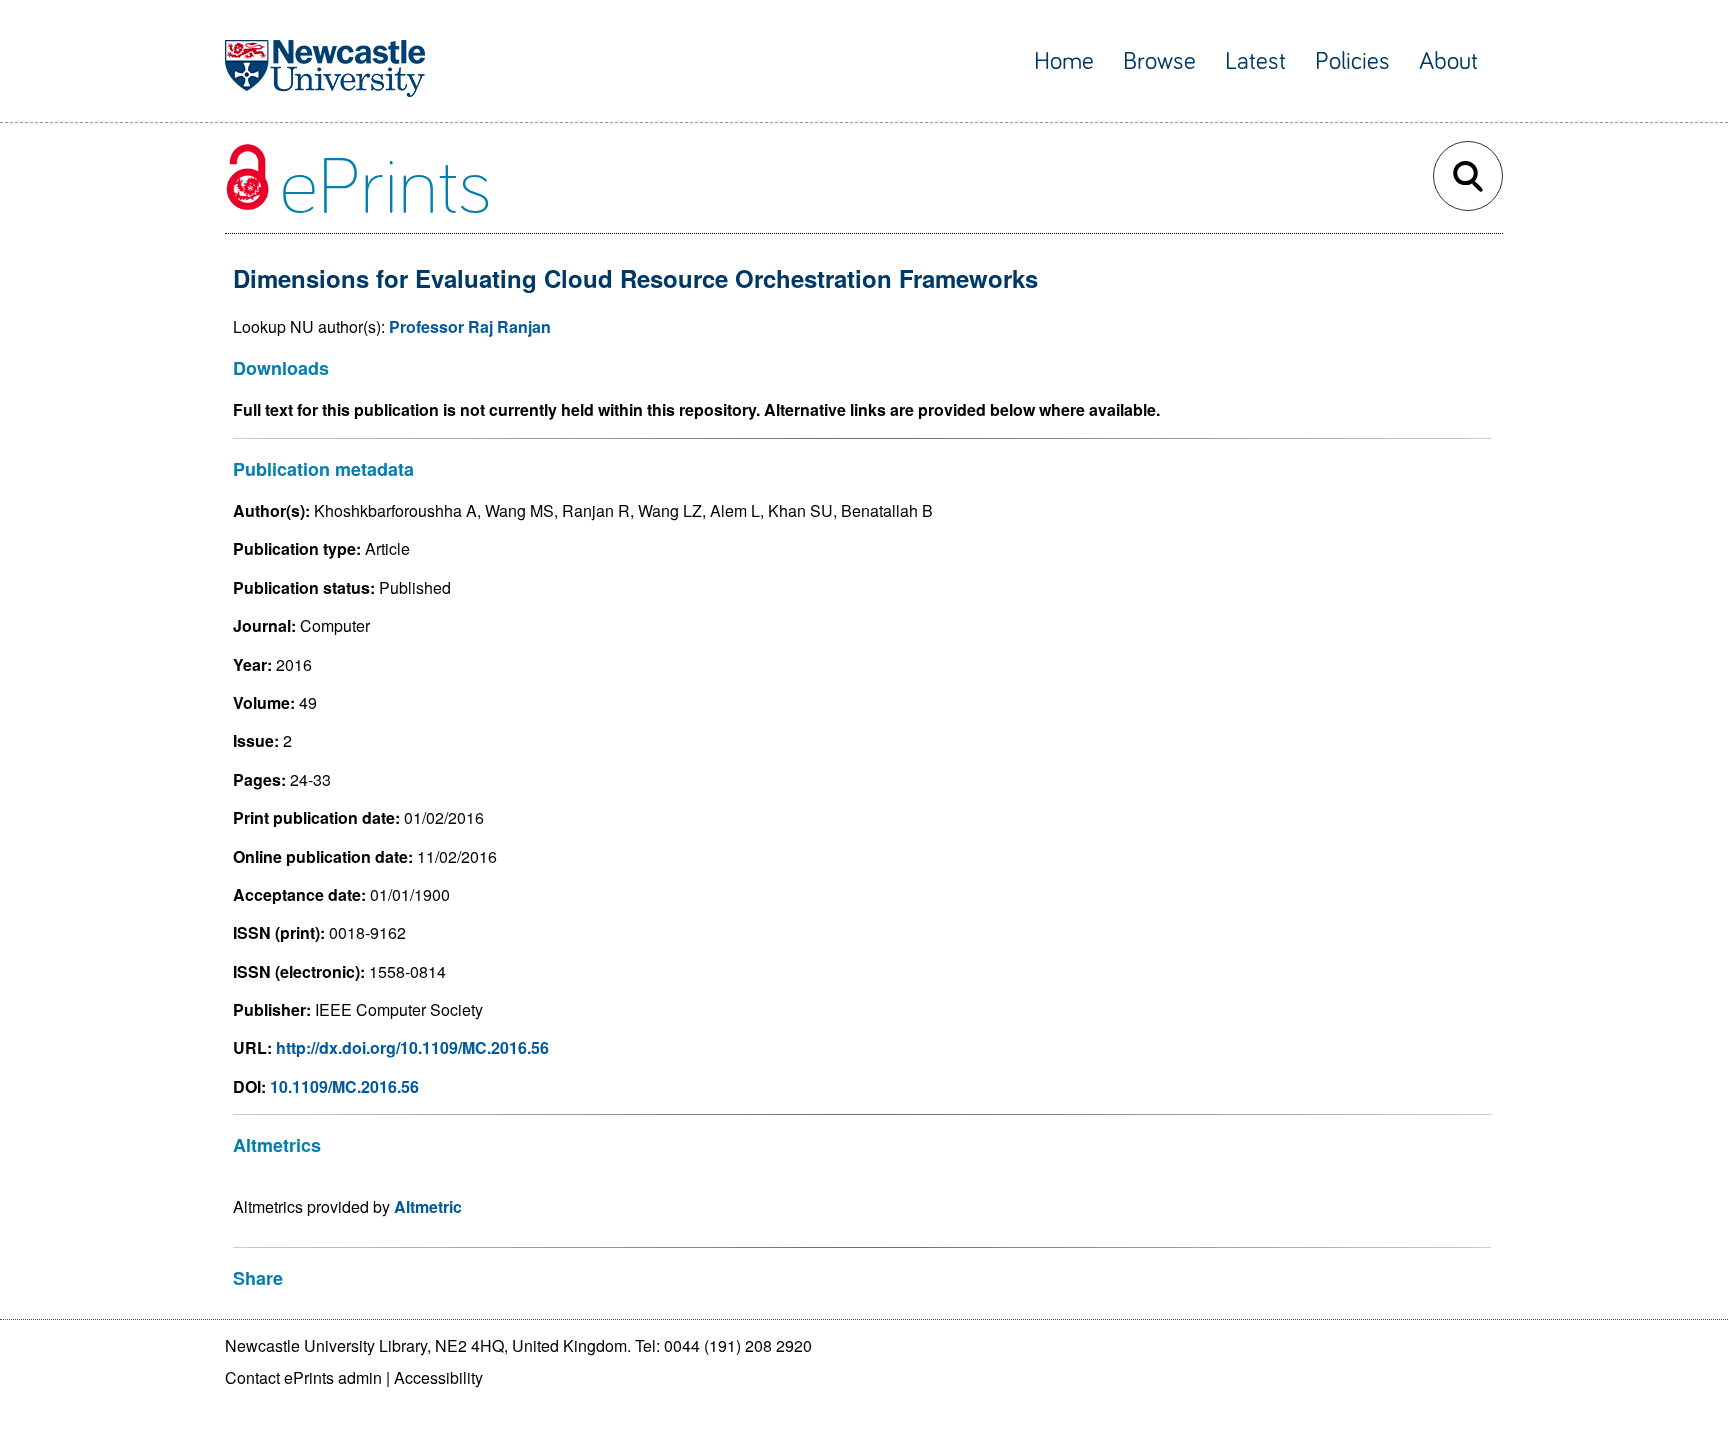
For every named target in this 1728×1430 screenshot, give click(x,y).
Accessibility (438, 1377)
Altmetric (428, 1206)
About (1448, 61)
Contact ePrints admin (303, 1377)
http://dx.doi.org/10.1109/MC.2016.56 (412, 1047)
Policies (1352, 61)
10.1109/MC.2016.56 (344, 1086)
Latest (1255, 61)
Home (1064, 61)
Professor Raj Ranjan (470, 326)
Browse (1159, 61)
